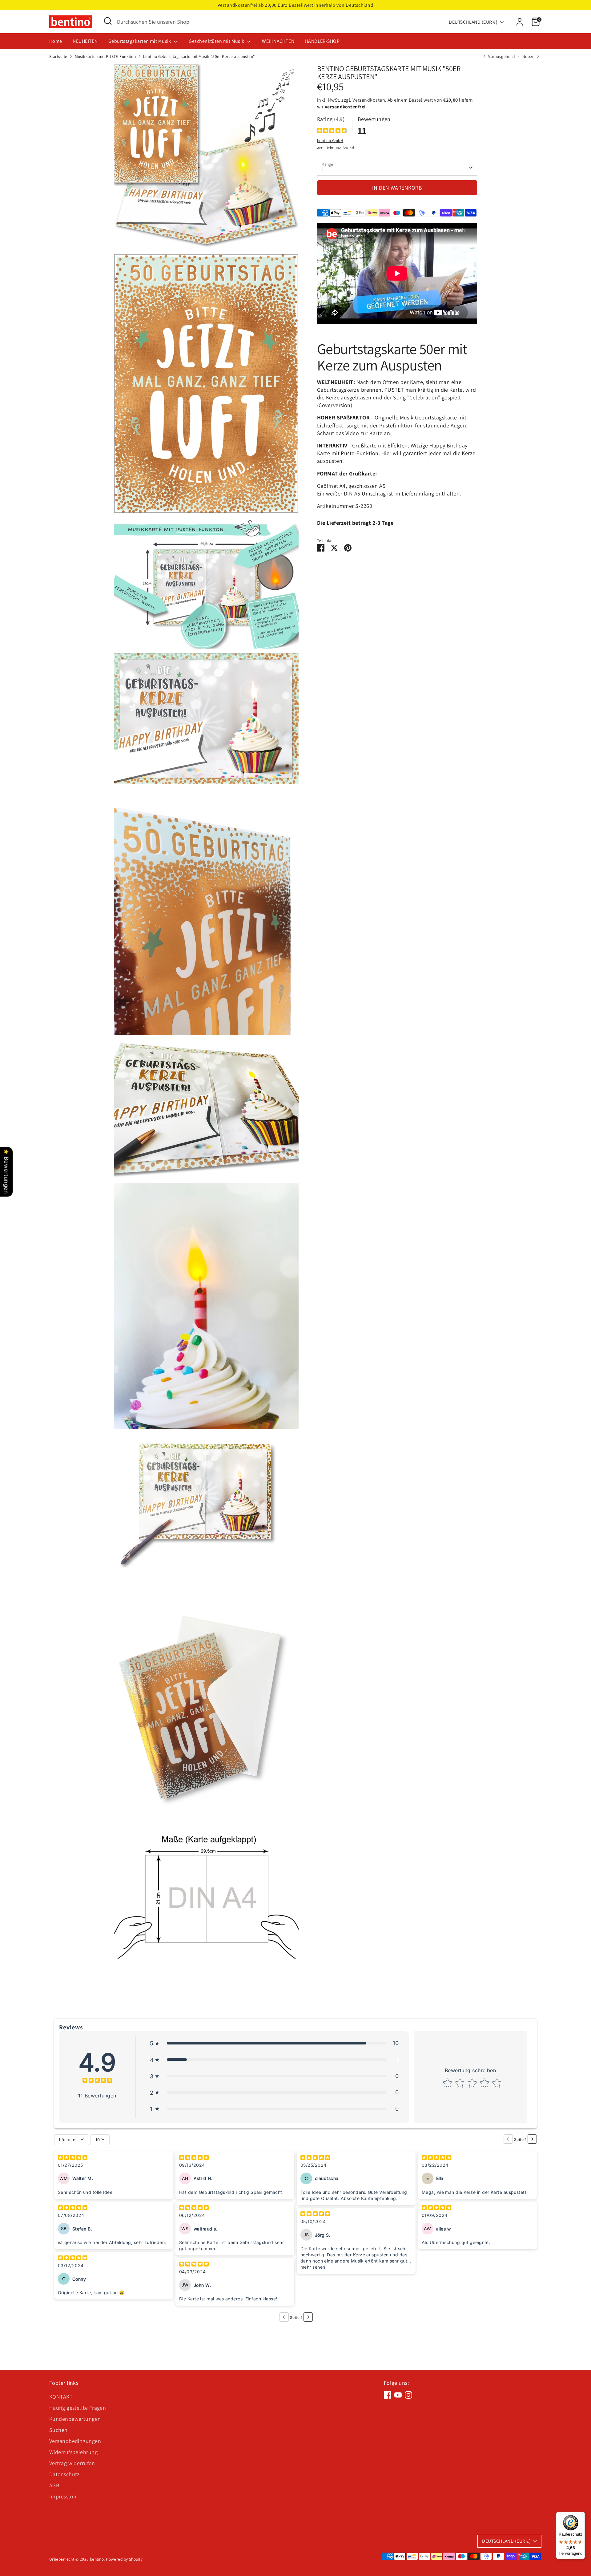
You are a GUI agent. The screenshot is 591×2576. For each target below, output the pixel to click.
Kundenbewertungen (75, 2419)
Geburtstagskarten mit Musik (140, 41)
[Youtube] (398, 2395)
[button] (274, 2043)
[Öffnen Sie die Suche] (108, 21)
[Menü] (581, 2515)
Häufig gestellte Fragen (78, 2408)
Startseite (58, 56)
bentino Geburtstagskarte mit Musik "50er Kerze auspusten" (199, 56)
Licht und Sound (339, 148)
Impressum (63, 2496)
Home (56, 41)
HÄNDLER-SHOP (322, 41)
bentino (97, 2559)
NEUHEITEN (85, 41)
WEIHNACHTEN (278, 41)
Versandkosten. (369, 100)
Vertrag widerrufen (72, 2463)
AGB (54, 2485)
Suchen (58, 2430)
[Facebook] (388, 2395)
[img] (332, 131)
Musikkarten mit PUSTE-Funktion (105, 56)
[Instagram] (408, 2395)
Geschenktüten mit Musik (217, 41)
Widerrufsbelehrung (73, 2452)
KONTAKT (61, 2397)
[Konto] (520, 22)
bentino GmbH (330, 140)
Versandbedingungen (75, 2441)
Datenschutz (64, 2474)
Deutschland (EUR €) (473, 22)
